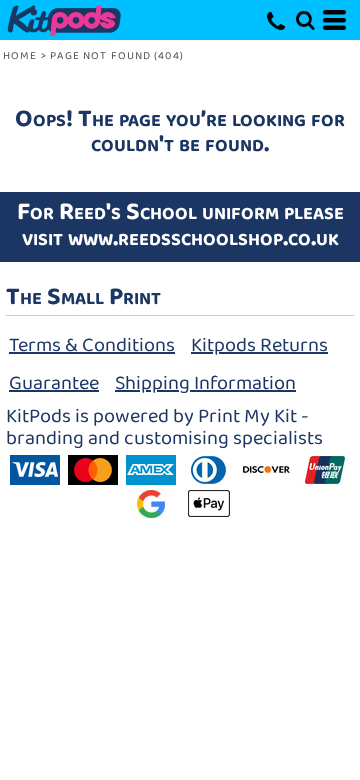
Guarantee (54, 383)
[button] (305, 20)
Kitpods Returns (259, 345)
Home (20, 56)
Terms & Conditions (92, 345)
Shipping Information (205, 383)
